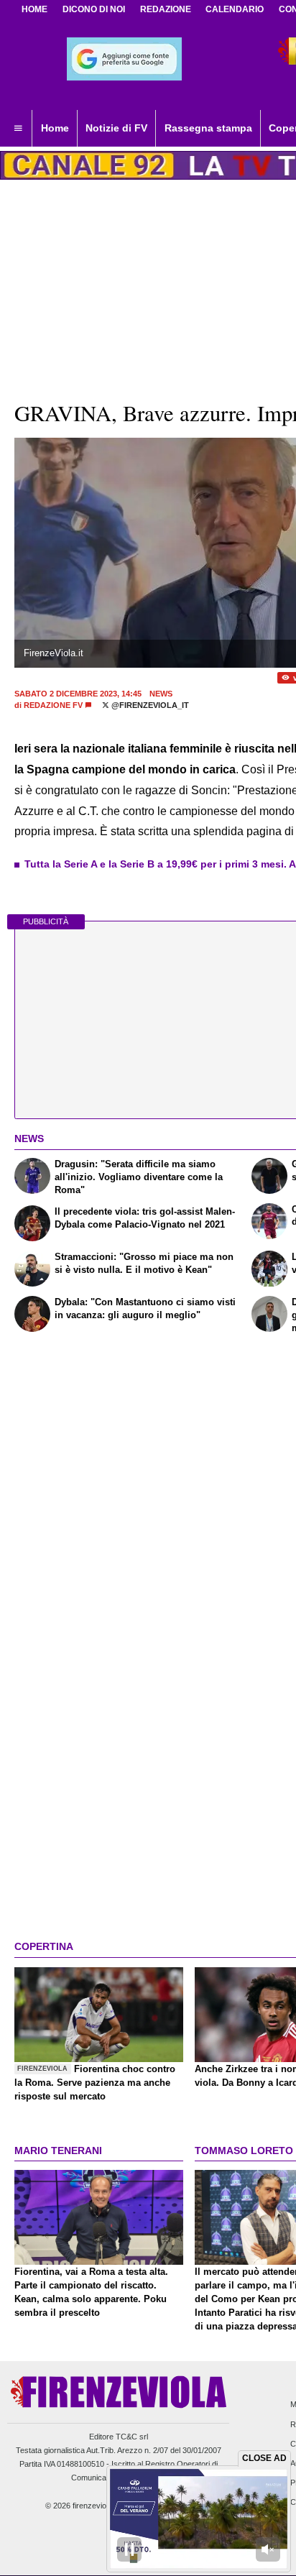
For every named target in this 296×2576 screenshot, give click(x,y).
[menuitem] (18, 129)
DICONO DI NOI (94, 9)
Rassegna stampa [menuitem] (208, 128)
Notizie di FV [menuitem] (116, 128)
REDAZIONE (166, 9)
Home (34, 9)
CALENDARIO (235, 9)
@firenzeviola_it (149, 705)
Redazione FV (53, 705)
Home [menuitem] (55, 128)
